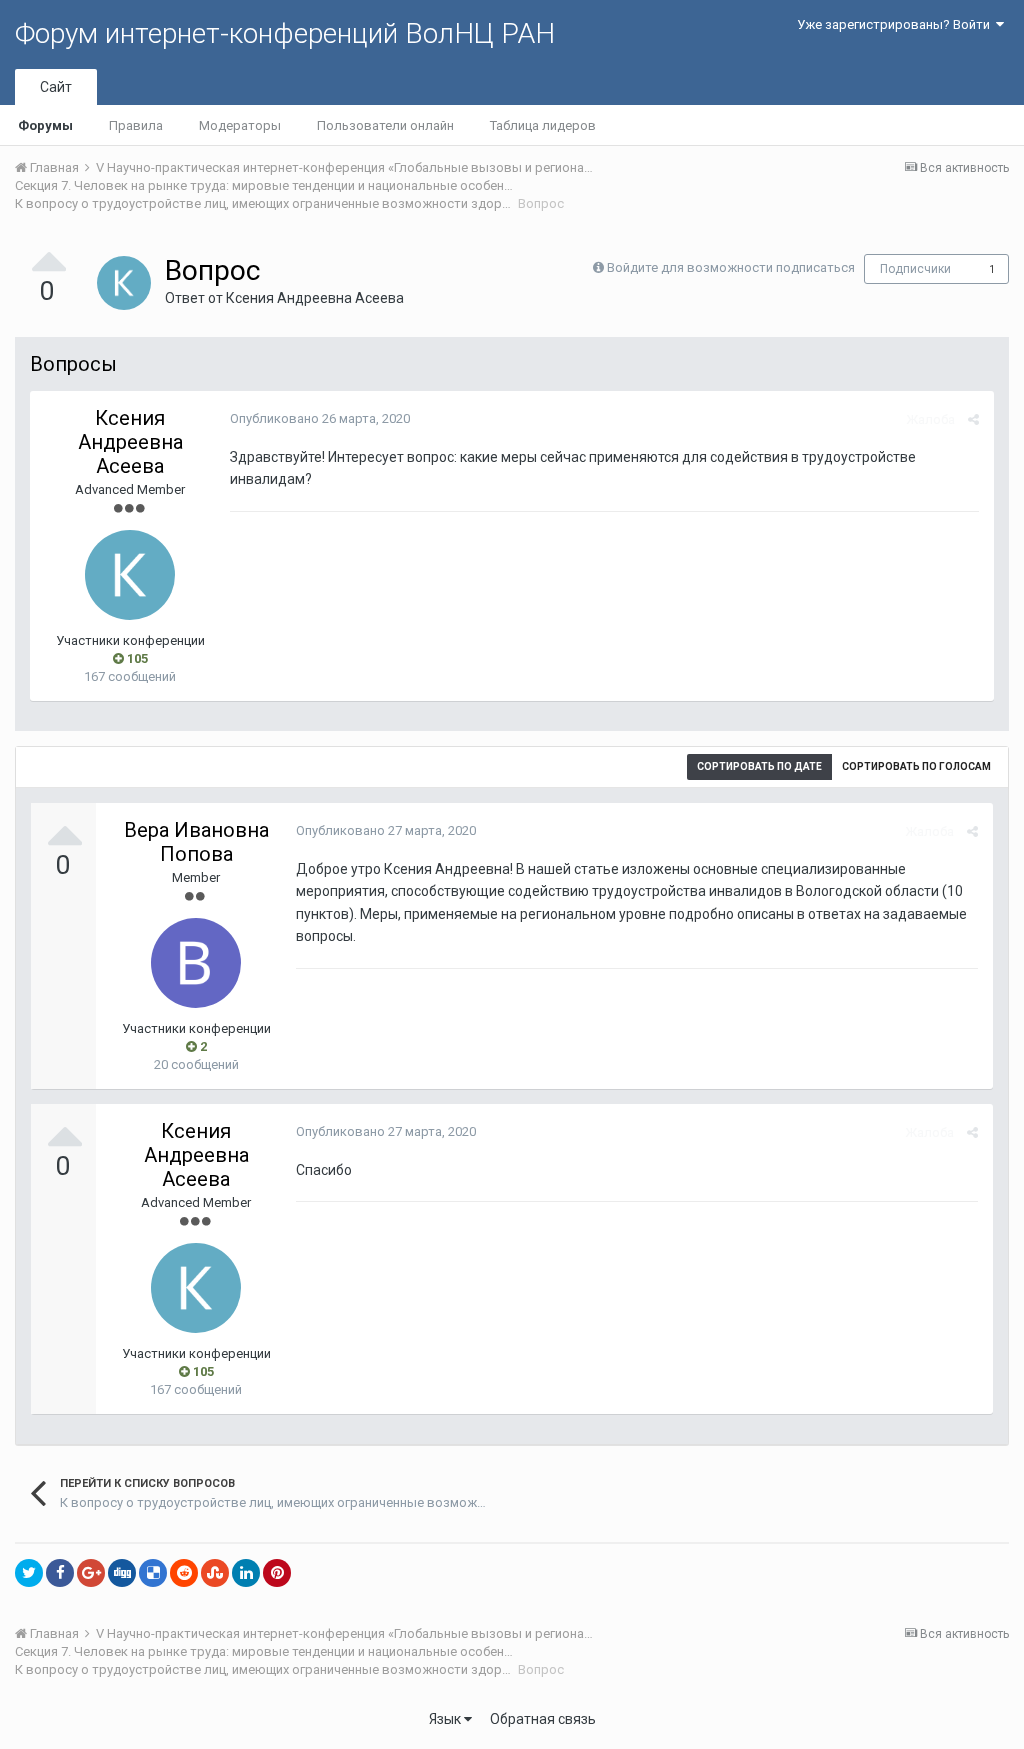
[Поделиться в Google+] (91, 1573)
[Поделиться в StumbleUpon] (215, 1573)
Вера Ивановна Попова (196, 842)
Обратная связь (543, 1719)
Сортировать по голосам (916, 766)
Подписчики (915, 269)
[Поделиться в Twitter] (29, 1573)
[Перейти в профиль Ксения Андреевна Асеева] (124, 283)
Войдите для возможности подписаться (731, 267)
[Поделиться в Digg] (122, 1573)
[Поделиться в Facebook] (60, 1573)
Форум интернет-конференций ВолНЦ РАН (285, 33)
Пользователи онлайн (385, 125)
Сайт (56, 87)
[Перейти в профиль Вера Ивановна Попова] (196, 963)
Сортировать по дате (759, 766)
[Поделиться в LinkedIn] (246, 1573)
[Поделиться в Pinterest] (277, 1573)
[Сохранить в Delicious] (153, 1573)
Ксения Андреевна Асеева (315, 298)
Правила (136, 125)
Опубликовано (320, 418)
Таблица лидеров (543, 125)
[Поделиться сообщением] (973, 419)
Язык (446, 1719)
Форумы (45, 125)
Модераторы (240, 125)
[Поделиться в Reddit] (184, 1573)
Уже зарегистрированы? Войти (896, 24)
